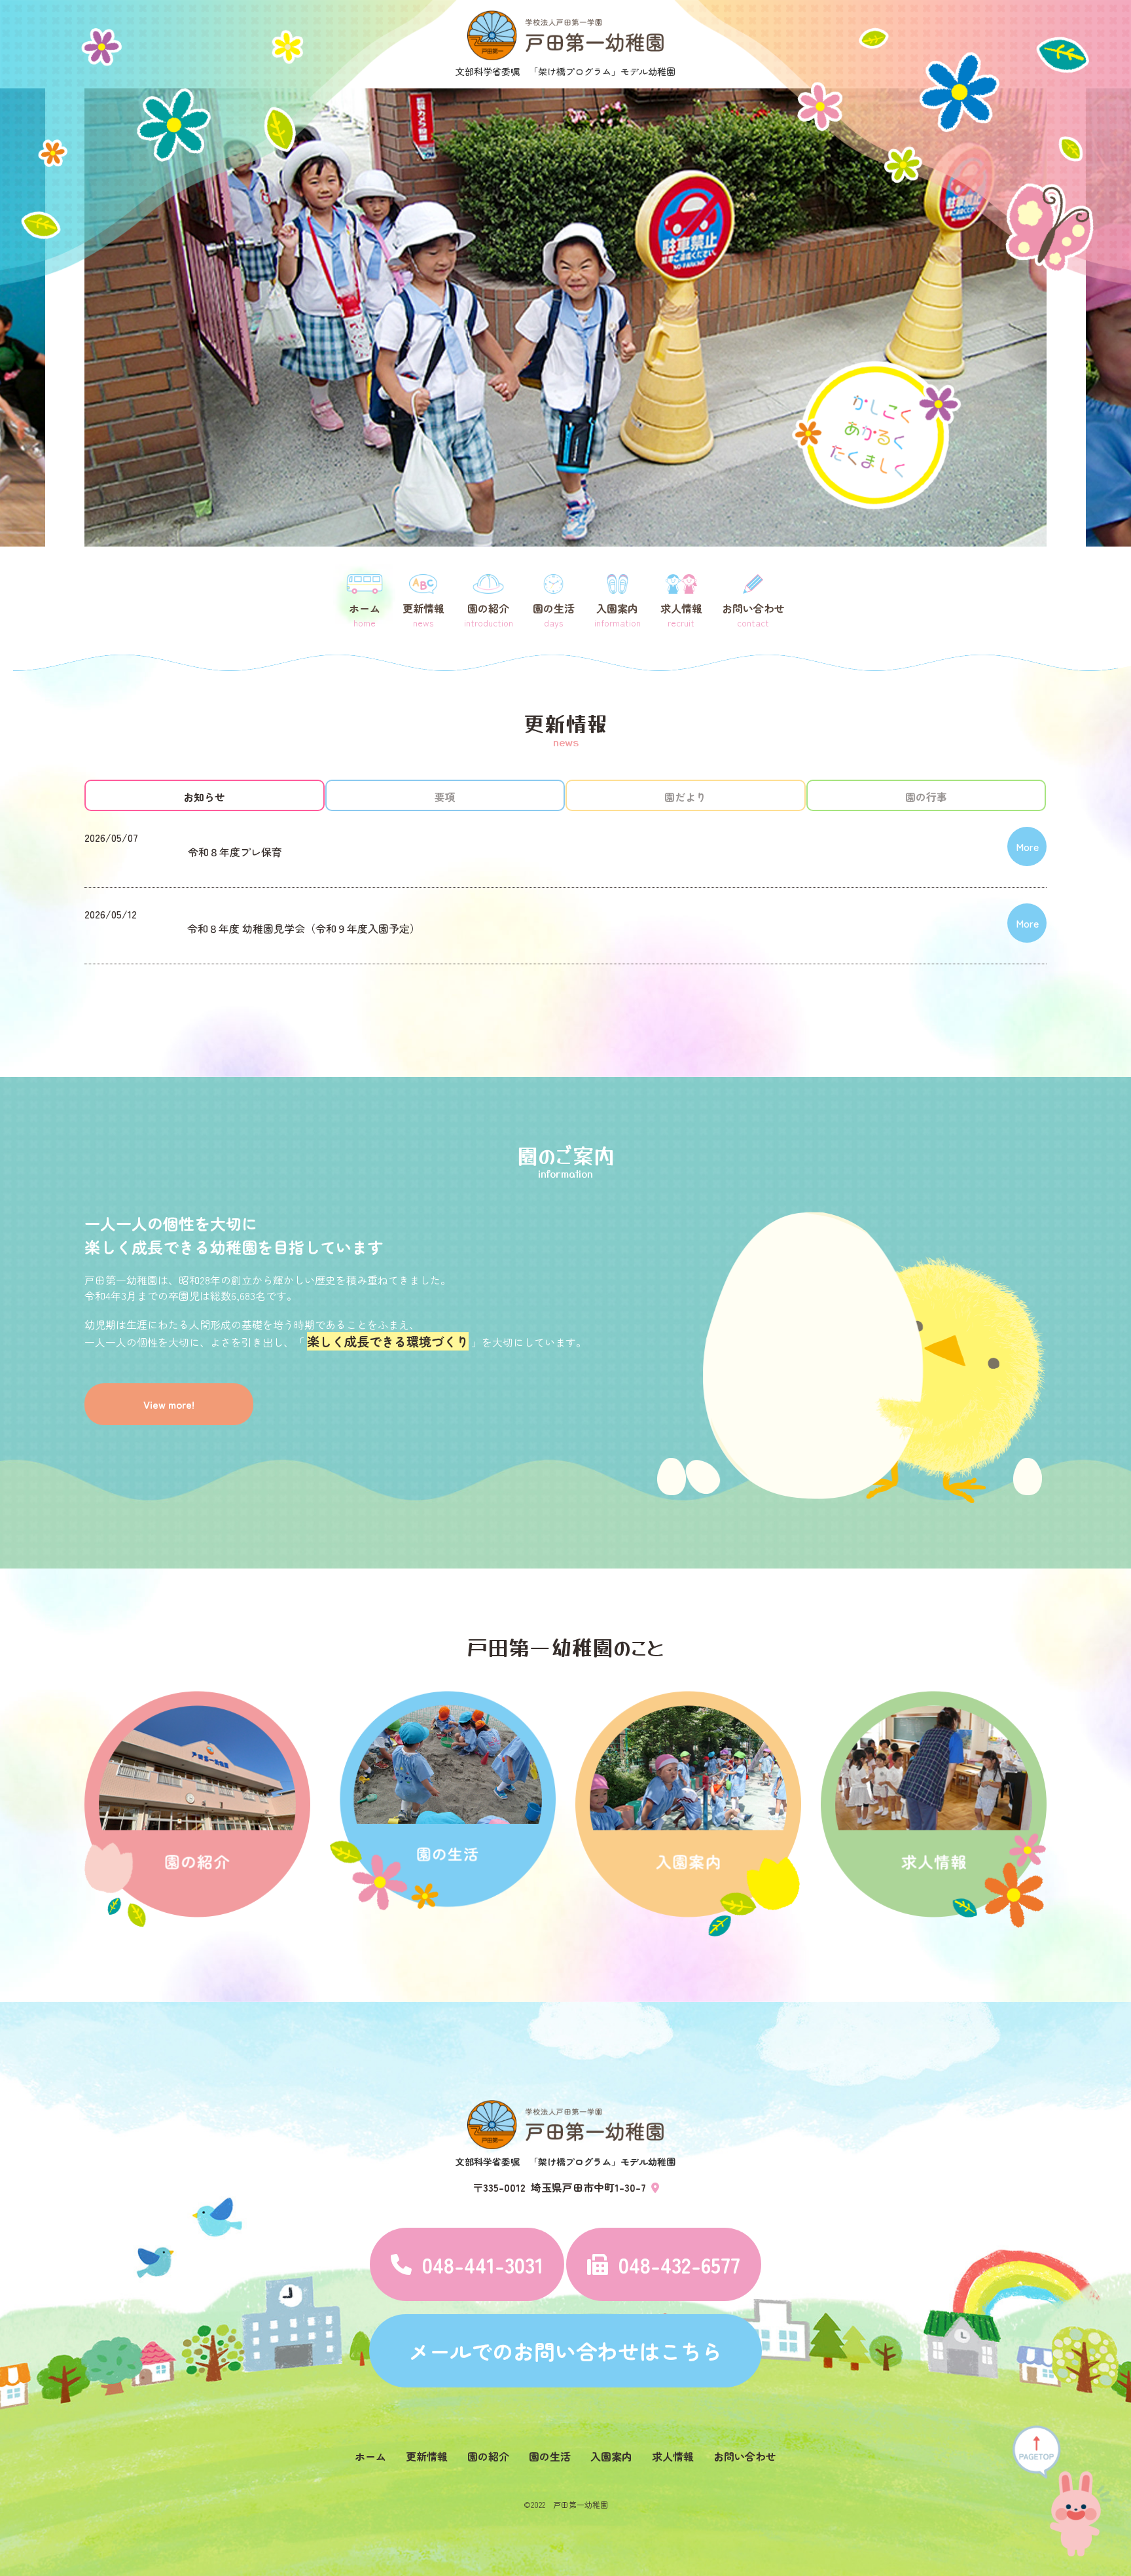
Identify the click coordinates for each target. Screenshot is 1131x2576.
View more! (169, 1404)
